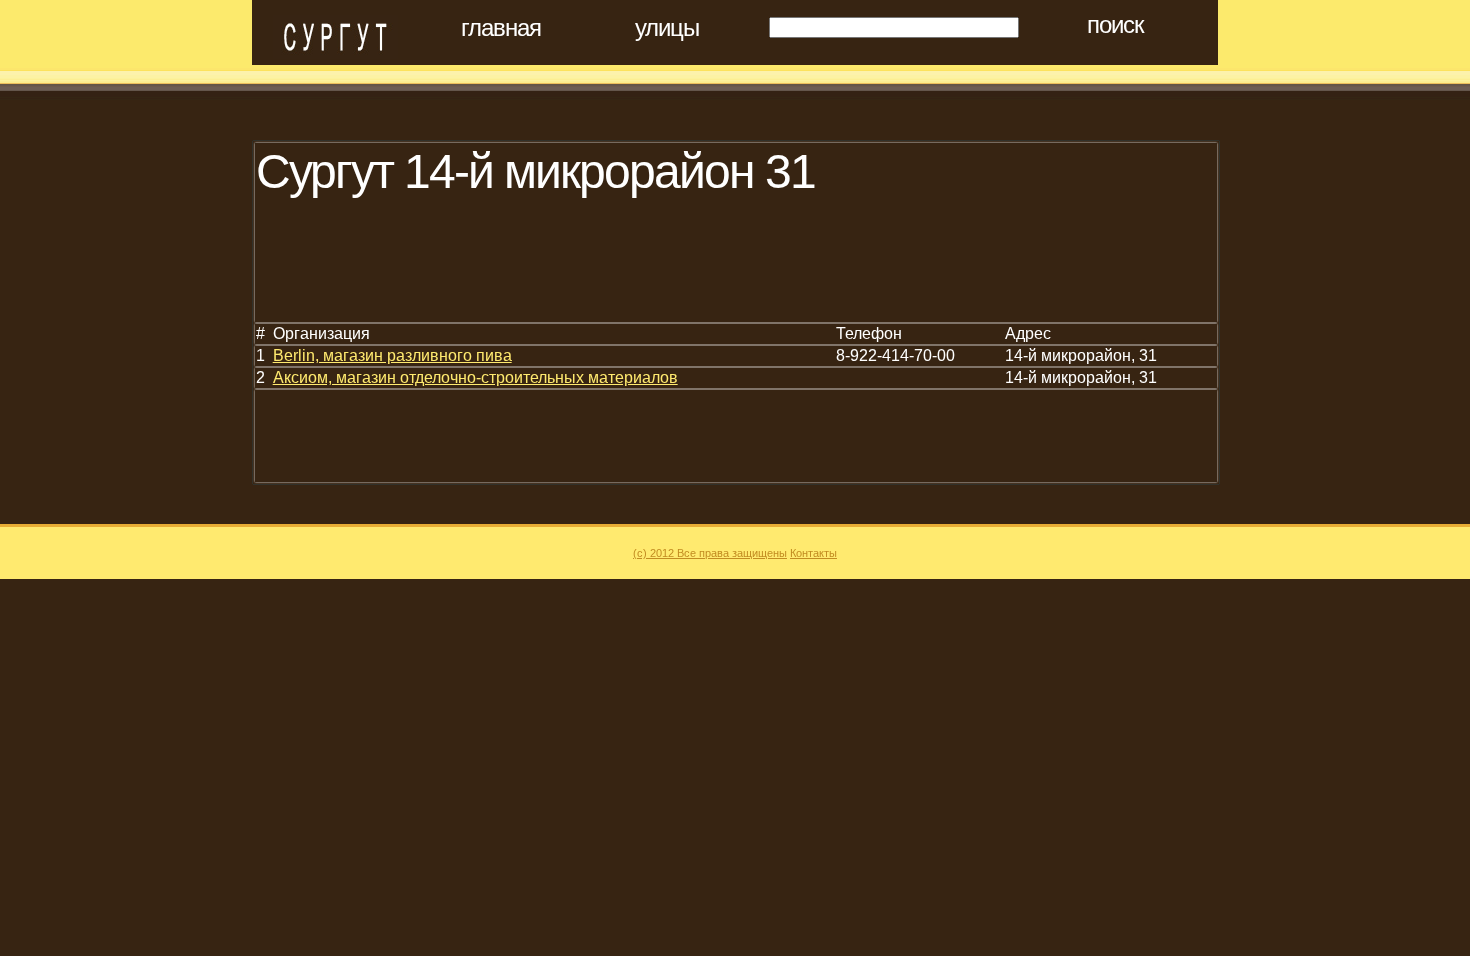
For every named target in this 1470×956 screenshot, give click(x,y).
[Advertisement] (620, 276)
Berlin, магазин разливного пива (392, 355)
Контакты (813, 553)
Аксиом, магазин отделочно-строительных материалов (475, 377)
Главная (501, 28)
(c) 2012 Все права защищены (710, 553)
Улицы (667, 28)
